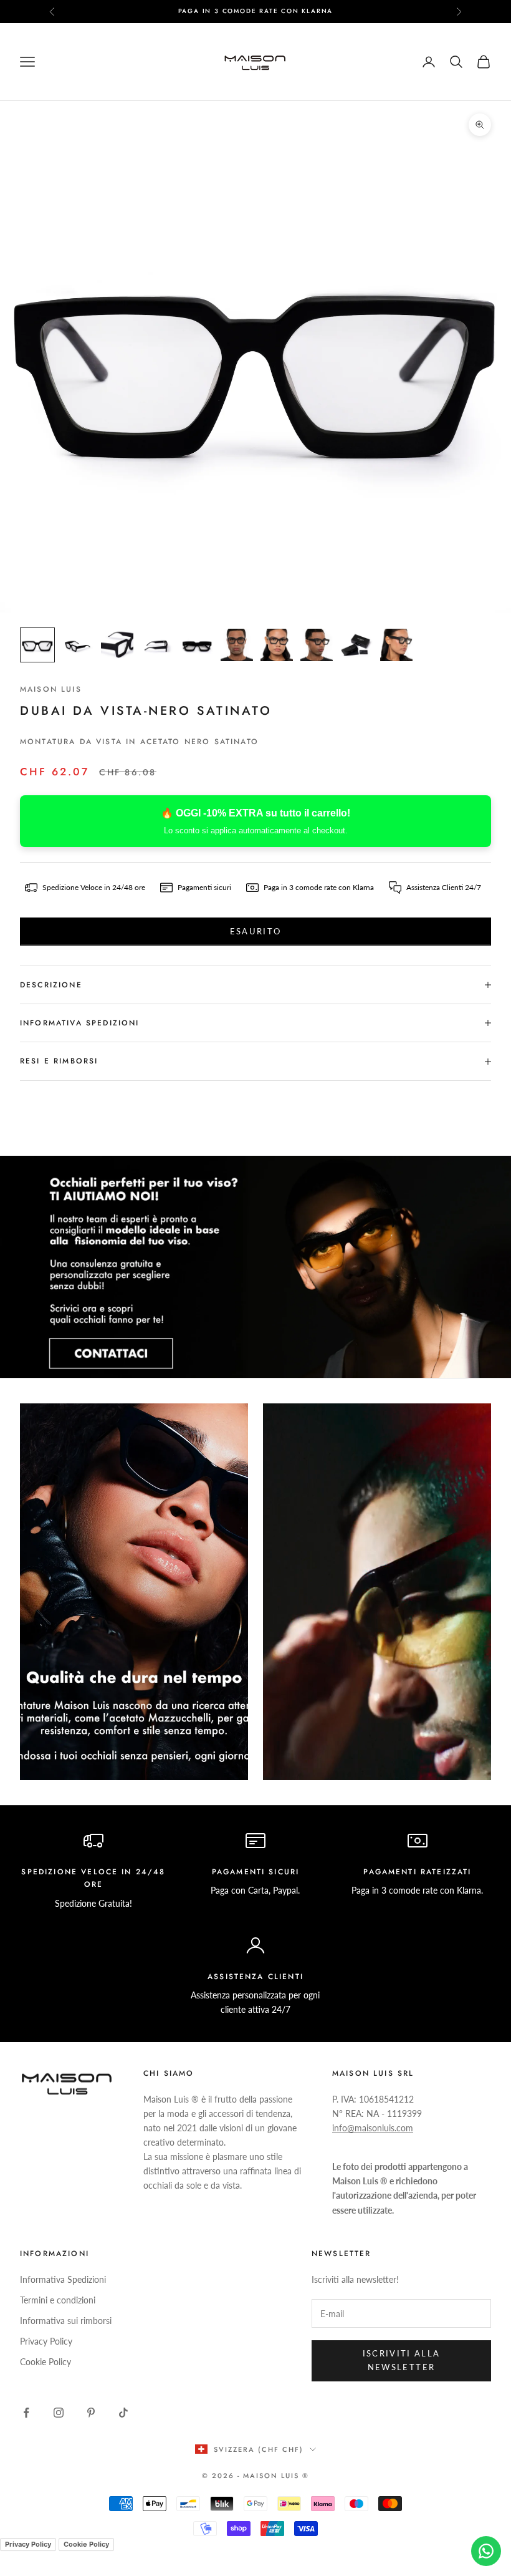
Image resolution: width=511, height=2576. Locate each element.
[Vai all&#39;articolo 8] (317, 645)
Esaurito (256, 931)
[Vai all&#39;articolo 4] (157, 645)
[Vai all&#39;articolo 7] (277, 645)
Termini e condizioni (58, 2300)
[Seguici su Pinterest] (91, 2413)
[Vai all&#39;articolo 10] (396, 645)
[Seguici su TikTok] (123, 2413)
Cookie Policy (45, 2362)
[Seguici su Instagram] (59, 2413)
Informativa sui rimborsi (66, 2321)
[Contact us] (486, 2551)
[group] (255, 1267)
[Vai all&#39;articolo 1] (37, 645)
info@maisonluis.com (373, 2128)
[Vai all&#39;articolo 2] (77, 645)
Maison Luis (51, 689)
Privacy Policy (46, 2341)
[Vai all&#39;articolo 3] (117, 645)
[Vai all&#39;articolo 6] (237, 645)
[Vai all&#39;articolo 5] (197, 645)
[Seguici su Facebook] (26, 2413)
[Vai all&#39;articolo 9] (356, 645)
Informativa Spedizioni (63, 2279)
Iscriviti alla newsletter (402, 2360)
